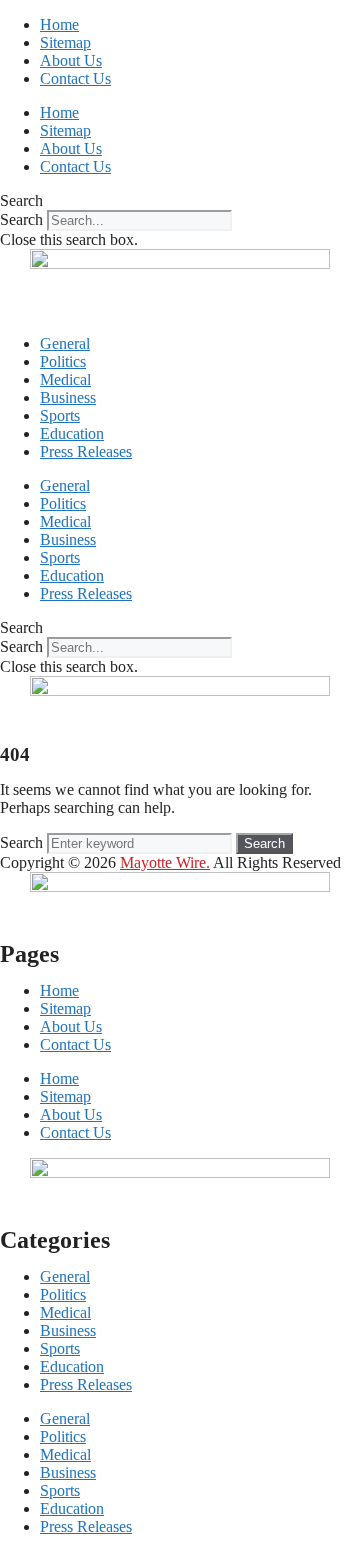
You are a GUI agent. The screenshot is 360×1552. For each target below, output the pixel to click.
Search (21, 219)
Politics (63, 361)
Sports (60, 415)
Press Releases (86, 451)
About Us (71, 60)
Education (72, 433)
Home (59, 24)
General (65, 343)
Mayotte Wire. (165, 862)
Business (68, 397)
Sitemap (65, 42)
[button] (180, 201)
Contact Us (75, 78)
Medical (65, 379)
